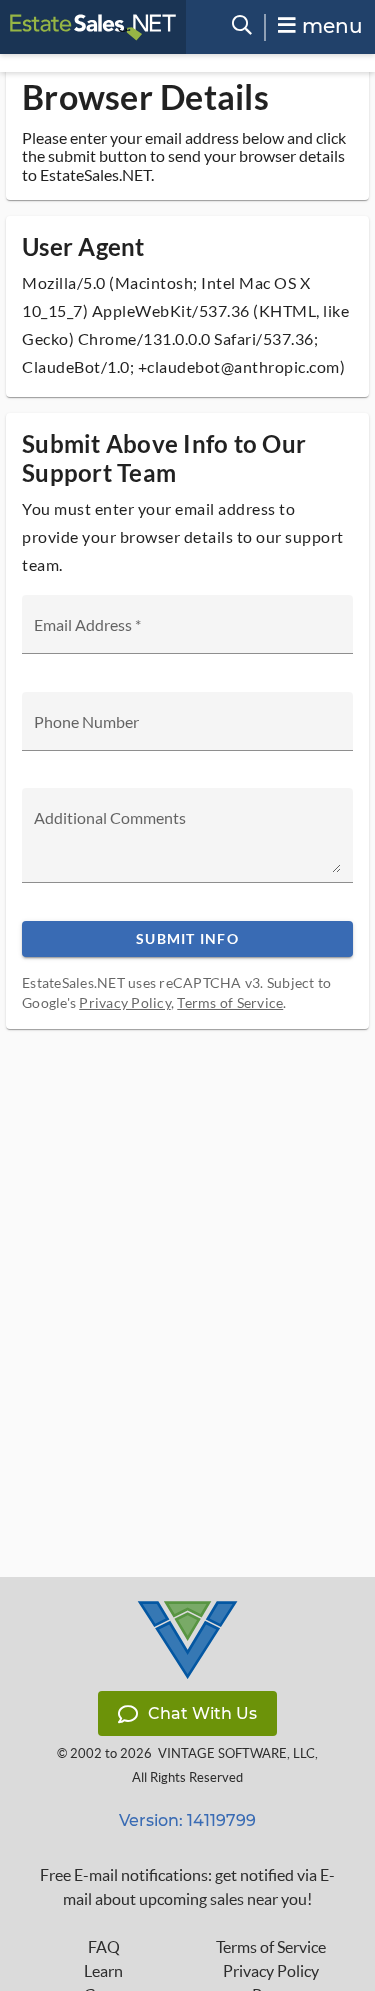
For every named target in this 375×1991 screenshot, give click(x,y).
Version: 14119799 (187, 1820)
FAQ (104, 1947)
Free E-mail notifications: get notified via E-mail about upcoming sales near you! (187, 1887)
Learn (103, 1971)
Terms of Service (230, 1002)
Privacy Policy (125, 1002)
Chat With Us (202, 1713)
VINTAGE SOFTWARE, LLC (236, 1753)
